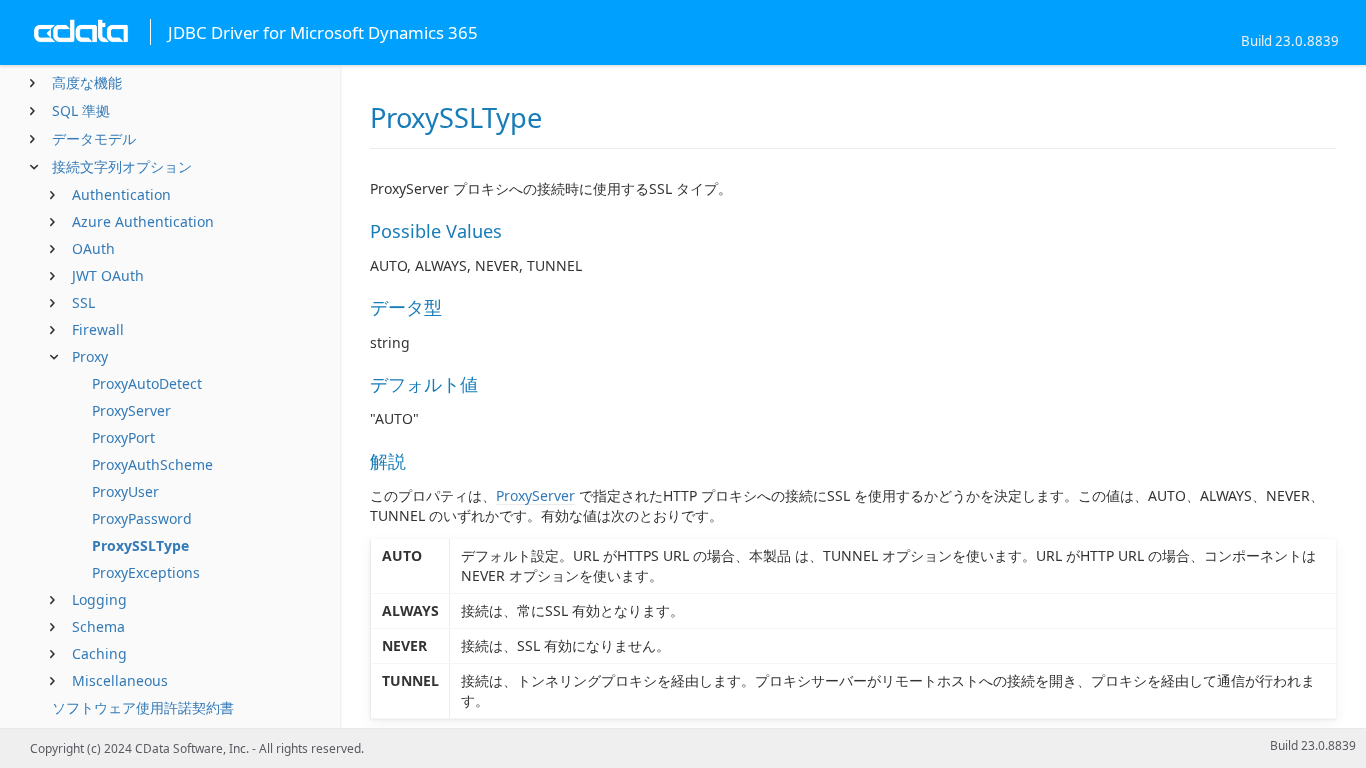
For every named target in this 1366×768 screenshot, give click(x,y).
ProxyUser (125, 491)
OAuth (93, 248)
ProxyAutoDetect (147, 383)
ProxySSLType (140, 545)
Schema (98, 626)
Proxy (90, 356)
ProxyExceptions (146, 572)
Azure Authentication (143, 221)
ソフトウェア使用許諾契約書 (143, 707)
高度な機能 (87, 82)
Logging (99, 599)
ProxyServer (131, 410)
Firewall (98, 329)
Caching (99, 653)
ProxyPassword (142, 518)
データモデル (94, 138)
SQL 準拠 (81, 110)
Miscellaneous (120, 680)
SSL (83, 302)
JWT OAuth (108, 275)
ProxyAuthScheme (152, 464)
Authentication (121, 194)
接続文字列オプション (122, 166)
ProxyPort (123, 437)
